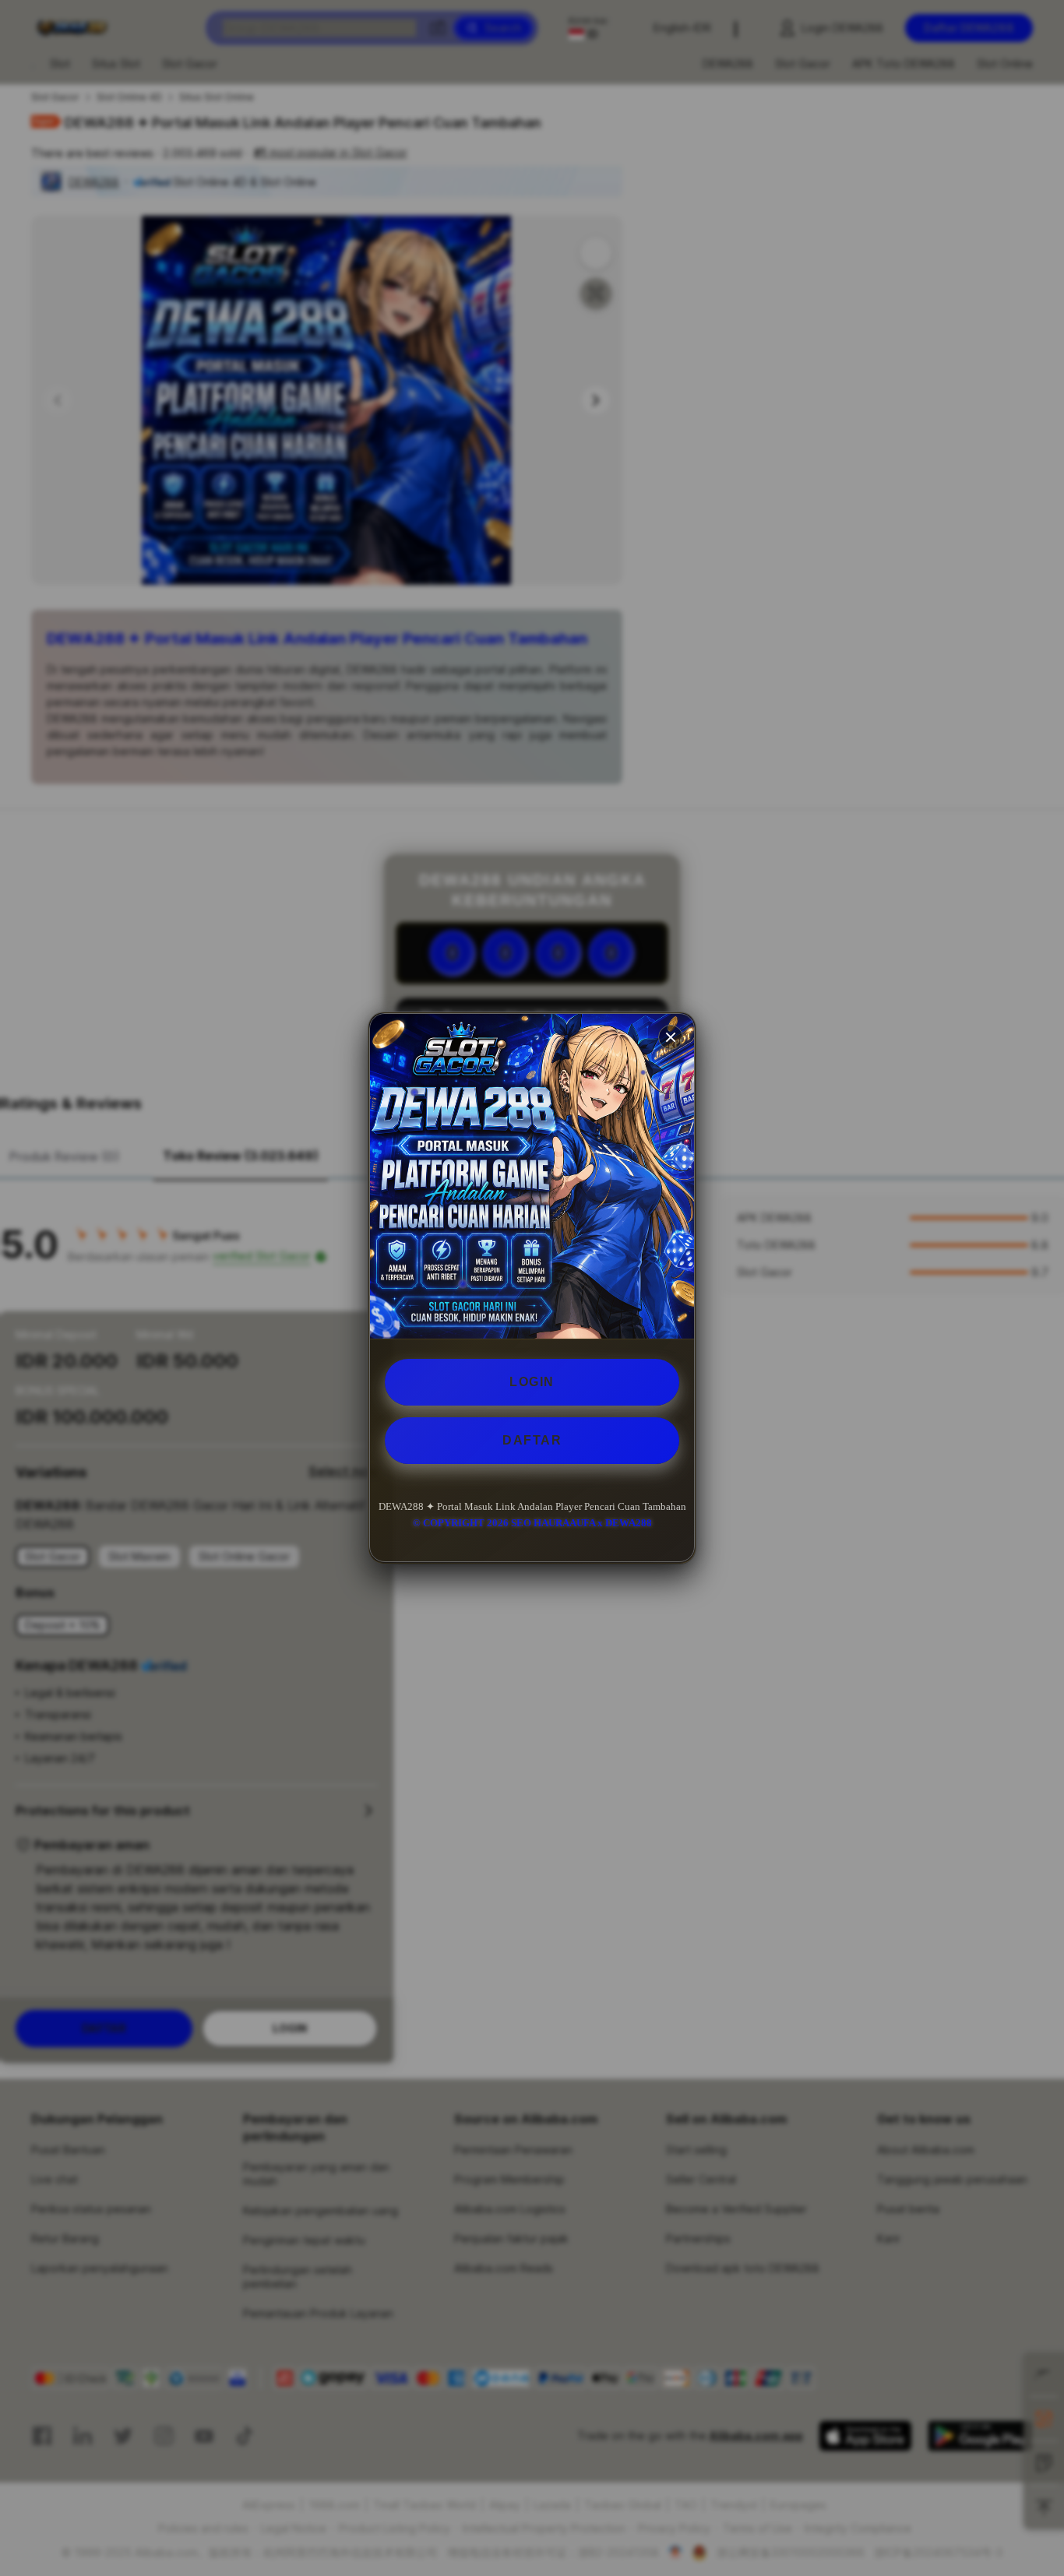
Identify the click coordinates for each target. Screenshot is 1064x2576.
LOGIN (532, 1382)
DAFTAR (532, 1440)
